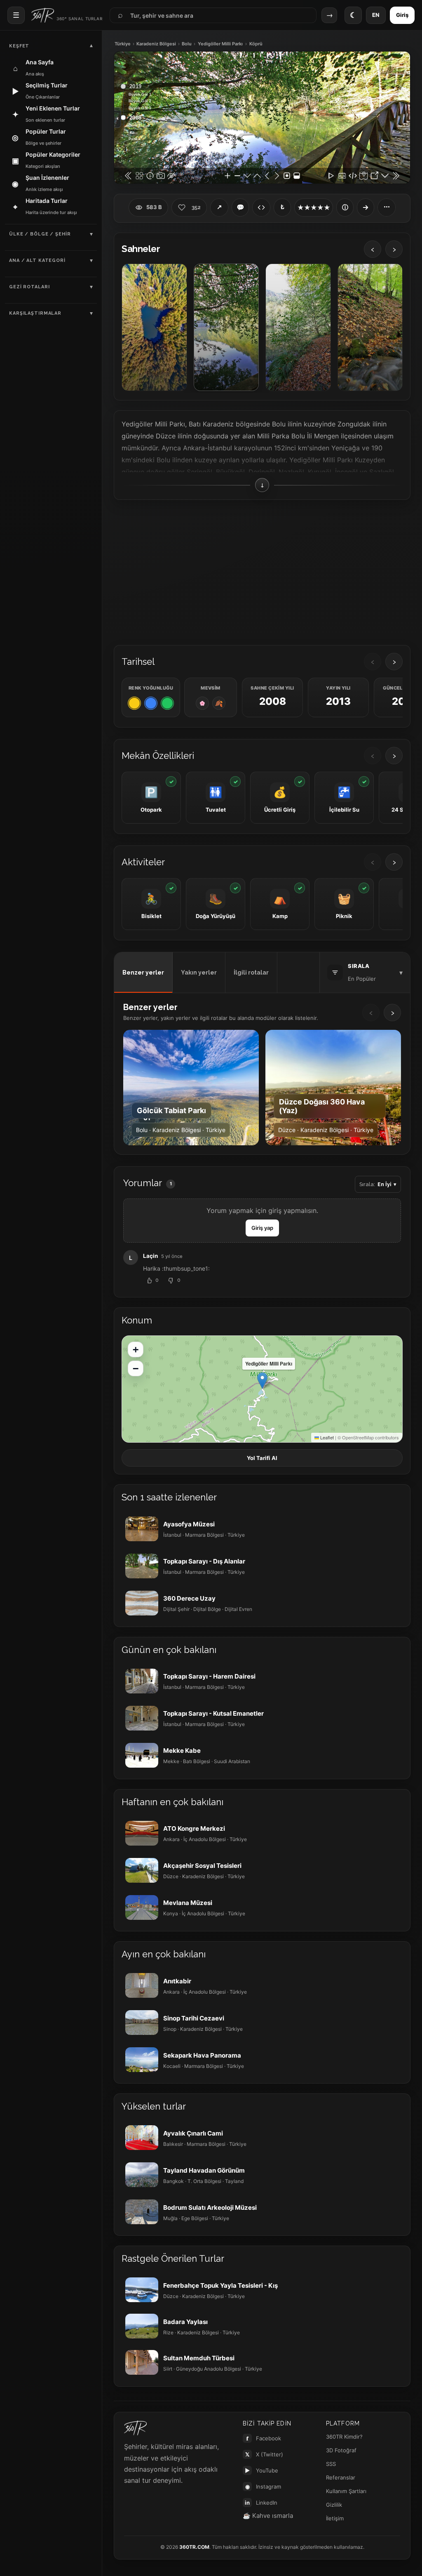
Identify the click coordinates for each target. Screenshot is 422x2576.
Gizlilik (334, 2505)
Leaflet (326, 1437)
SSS (331, 2464)
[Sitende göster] (261, 207)
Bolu (187, 44)
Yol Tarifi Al (262, 1458)
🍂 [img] (219, 703)
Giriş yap (262, 1228)
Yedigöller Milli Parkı (220, 44)
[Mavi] (151, 703)
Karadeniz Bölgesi (156, 44)
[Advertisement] (262, 572)
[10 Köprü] (226, 327)
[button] (262, 1381)
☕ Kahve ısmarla (268, 2516)
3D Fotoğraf (341, 2450)
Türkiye (123, 44)
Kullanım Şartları (346, 2491)
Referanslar (341, 2477)
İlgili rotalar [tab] (251, 972)
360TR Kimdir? (344, 2437)
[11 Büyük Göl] (298, 327)
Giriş (402, 15)
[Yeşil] (167, 703)
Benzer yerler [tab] (143, 972)
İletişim (335, 2518)
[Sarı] (134, 703)
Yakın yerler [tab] (199, 972)
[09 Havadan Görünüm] (154, 327)
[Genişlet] (366, 207)
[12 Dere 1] (370, 327)
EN (376, 15)
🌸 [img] (202, 703)
